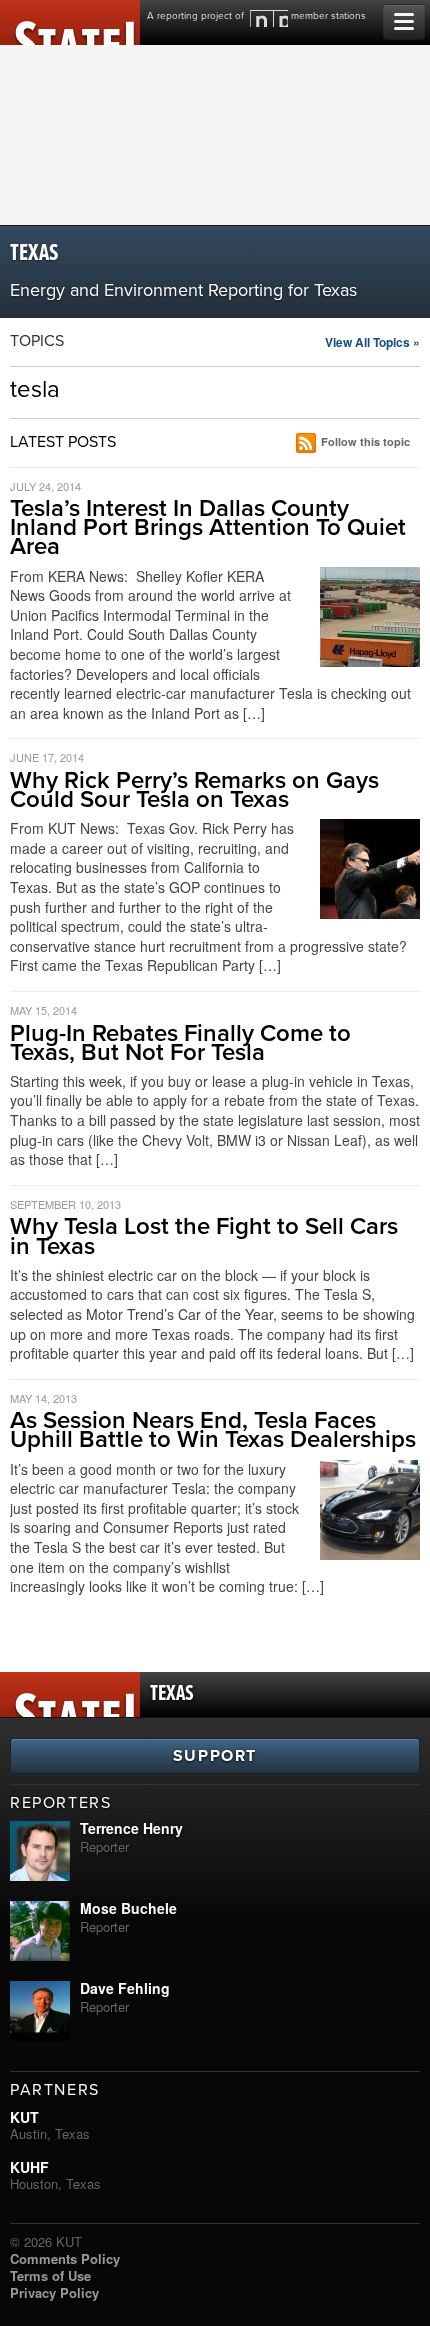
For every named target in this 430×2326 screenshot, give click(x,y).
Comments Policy (65, 2258)
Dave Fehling (125, 1988)
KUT (24, 2117)
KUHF (29, 2167)
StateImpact (70, 22)
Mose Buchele (128, 1908)
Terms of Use (50, 2275)
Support (215, 1756)
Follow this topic (365, 441)
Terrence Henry (131, 1828)
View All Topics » (372, 342)
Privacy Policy (54, 2292)
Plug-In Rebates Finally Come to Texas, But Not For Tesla (180, 1043)
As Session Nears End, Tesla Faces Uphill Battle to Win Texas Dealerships (213, 1430)
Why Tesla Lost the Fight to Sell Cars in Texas (204, 1236)
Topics (37, 341)
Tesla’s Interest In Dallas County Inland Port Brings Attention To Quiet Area (208, 527)
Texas (34, 253)
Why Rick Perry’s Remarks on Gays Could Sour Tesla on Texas (194, 790)
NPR (269, 18)
